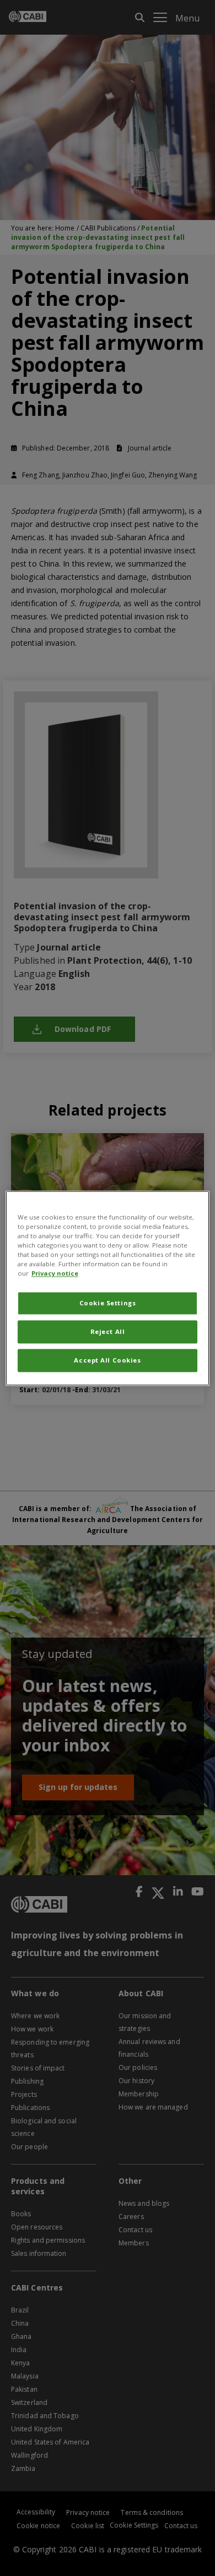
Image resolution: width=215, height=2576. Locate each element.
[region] (108, 1288)
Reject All (108, 1331)
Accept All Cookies (107, 1360)
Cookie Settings (108, 1303)
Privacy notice (55, 1273)
